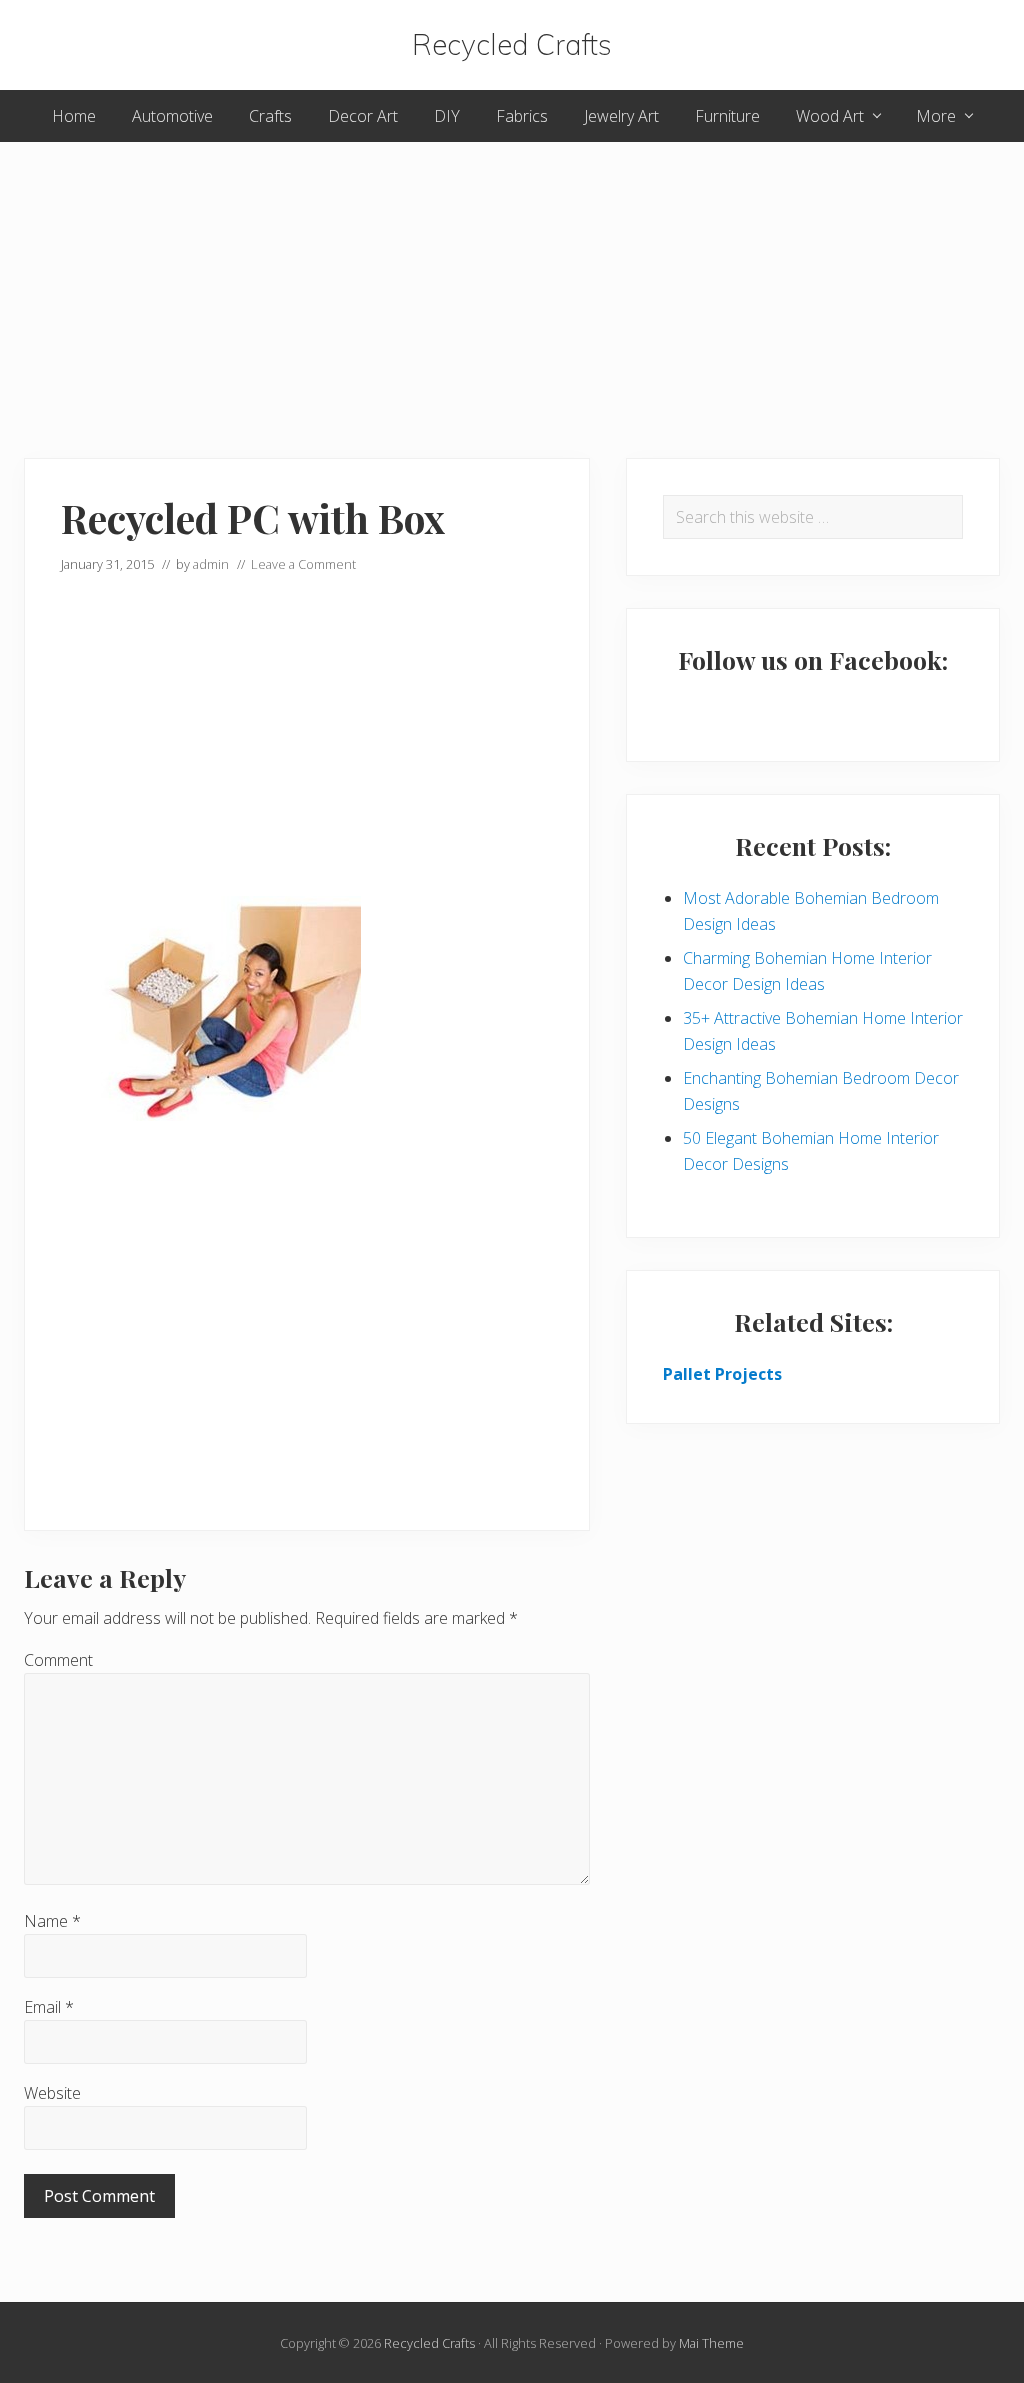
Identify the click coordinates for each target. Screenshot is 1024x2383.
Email (49, 2007)
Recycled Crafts (512, 45)
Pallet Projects (722, 1374)
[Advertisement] (512, 282)
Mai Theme (711, 2343)
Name (52, 1921)
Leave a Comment (303, 564)
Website (52, 2093)
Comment (58, 1660)
